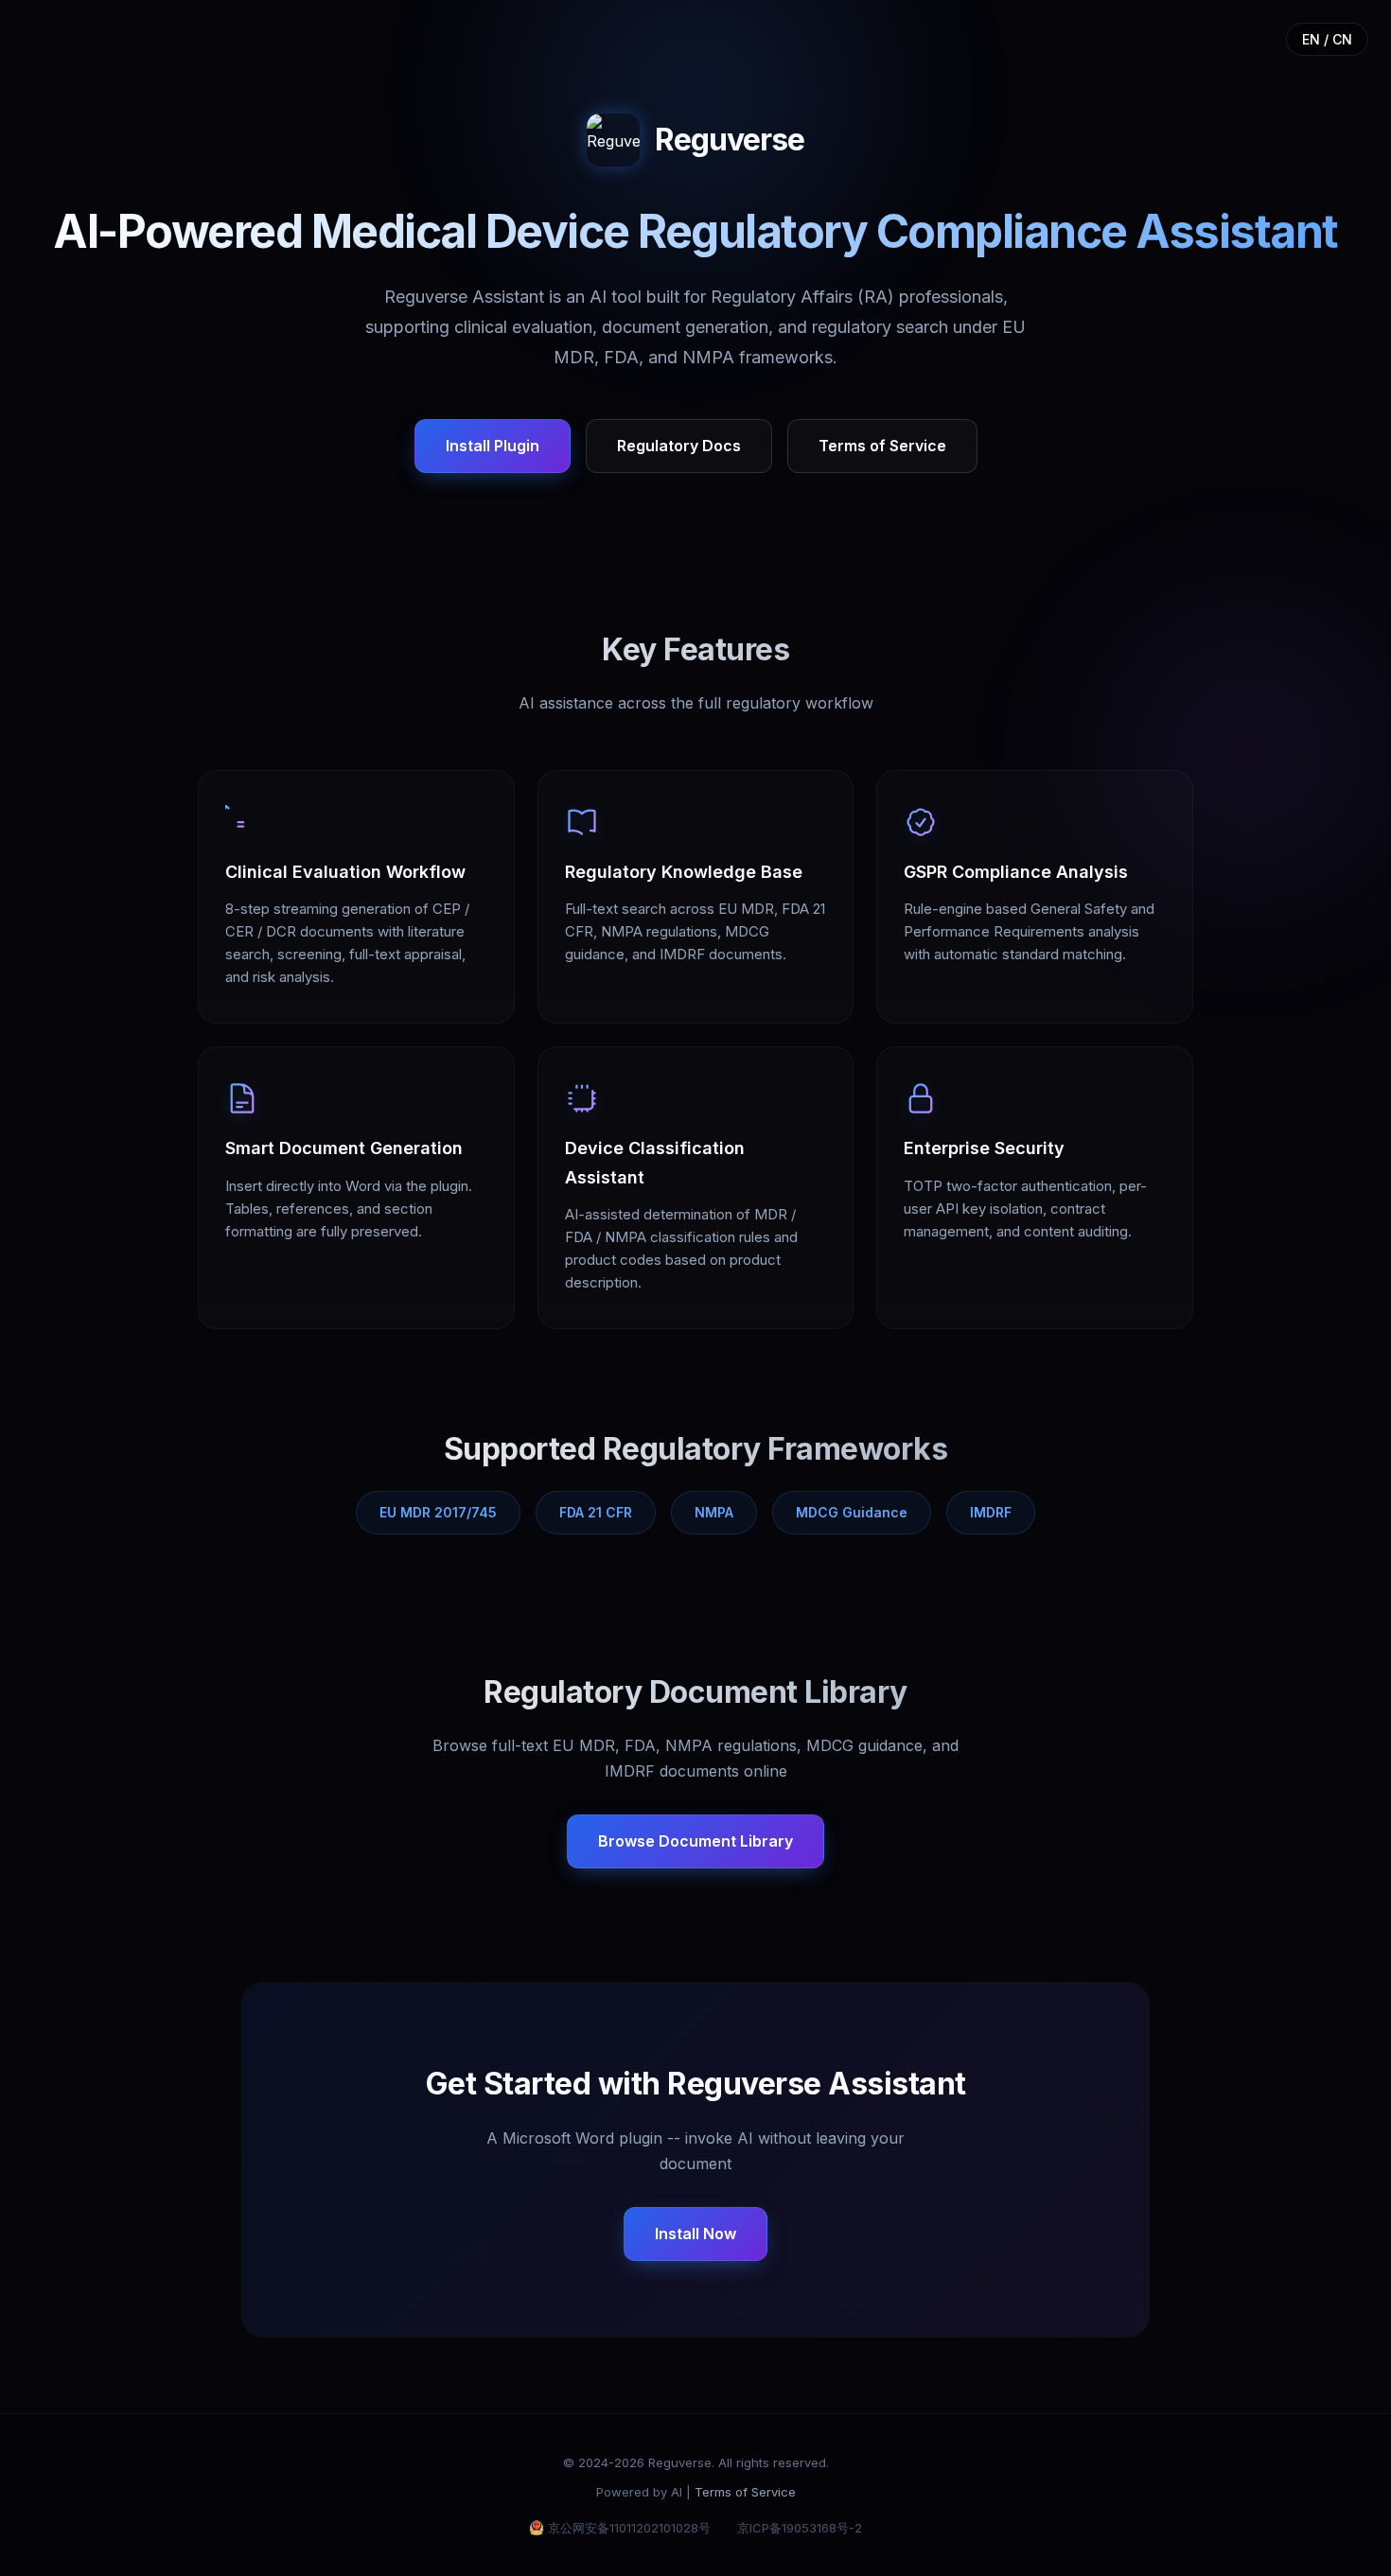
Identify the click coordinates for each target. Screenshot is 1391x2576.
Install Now (695, 2234)
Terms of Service (882, 446)
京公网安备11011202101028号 (629, 2528)
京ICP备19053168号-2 (800, 2528)
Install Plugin (493, 446)
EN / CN (1327, 39)
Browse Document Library (695, 1841)
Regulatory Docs (679, 446)
